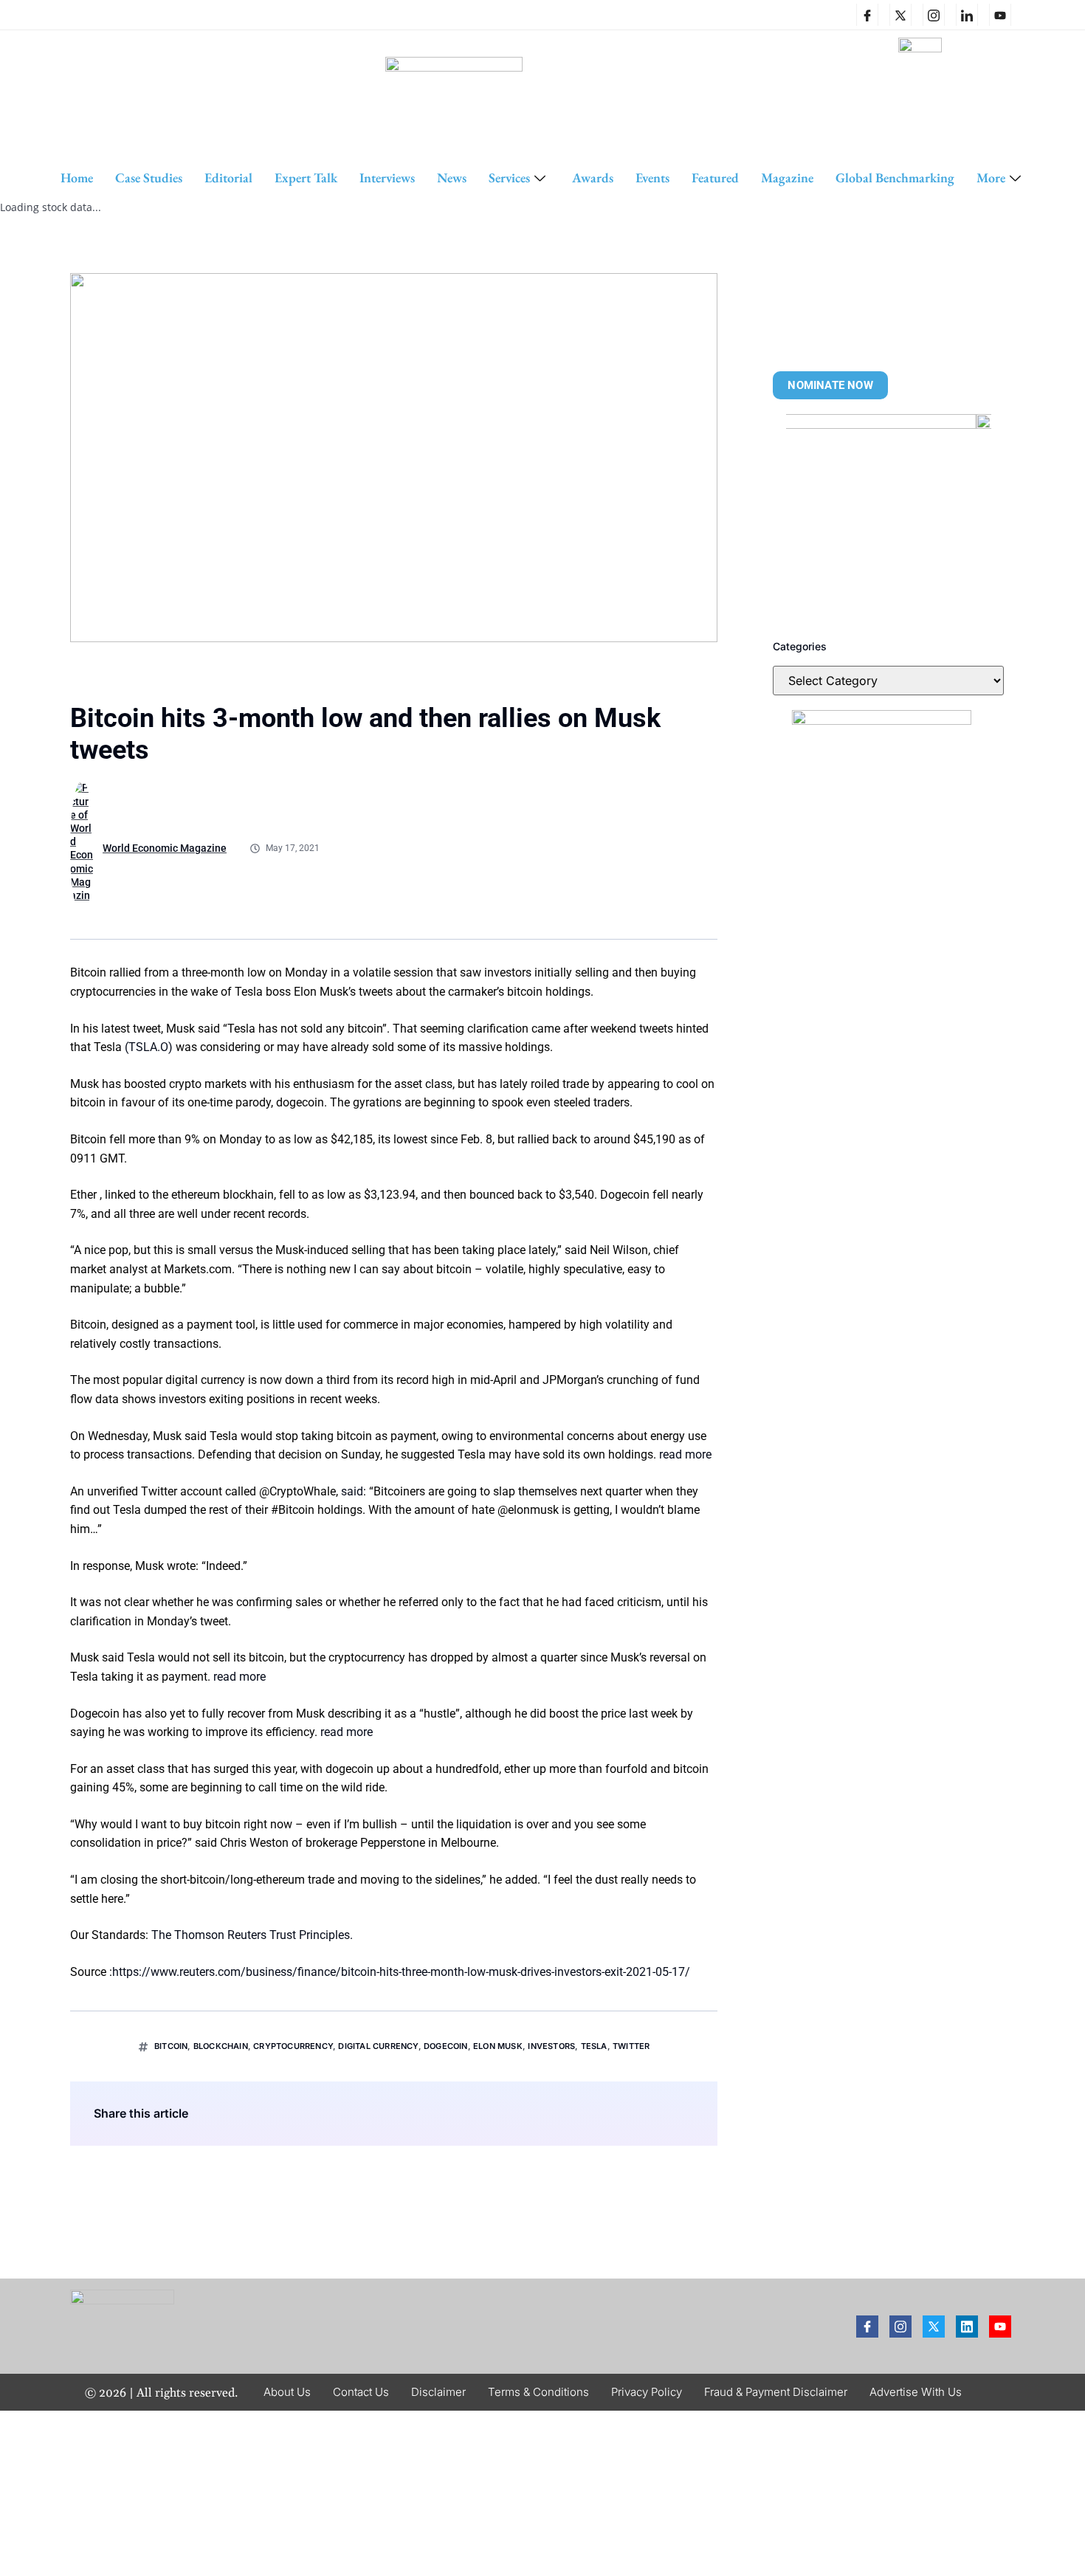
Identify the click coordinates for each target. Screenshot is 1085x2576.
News (452, 178)
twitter (631, 2046)
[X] (900, 15)
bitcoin (171, 2046)
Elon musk (498, 2046)
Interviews (387, 178)
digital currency (378, 2046)
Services (509, 178)
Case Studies (149, 178)
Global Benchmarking (895, 178)
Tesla (594, 2046)
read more (685, 1454)
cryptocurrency (293, 2046)
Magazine (787, 178)
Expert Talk (306, 178)
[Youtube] (1000, 2327)
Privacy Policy (647, 2392)
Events (652, 178)
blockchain (221, 2046)
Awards (593, 178)
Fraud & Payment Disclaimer (776, 2392)
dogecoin (446, 2046)
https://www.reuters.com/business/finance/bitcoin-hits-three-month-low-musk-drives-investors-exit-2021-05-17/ (401, 1972)
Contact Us (361, 2392)
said (352, 1491)
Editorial (228, 178)
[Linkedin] (967, 15)
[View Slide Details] (889, 517)
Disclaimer (438, 2392)
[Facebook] (867, 15)
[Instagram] (934, 15)
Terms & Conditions (538, 2392)
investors (551, 2046)
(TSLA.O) (149, 1047)
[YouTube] (1000, 15)
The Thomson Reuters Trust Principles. (252, 1935)
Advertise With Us (916, 2392)
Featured (715, 178)
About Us (287, 2392)
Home (77, 178)
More (991, 178)
